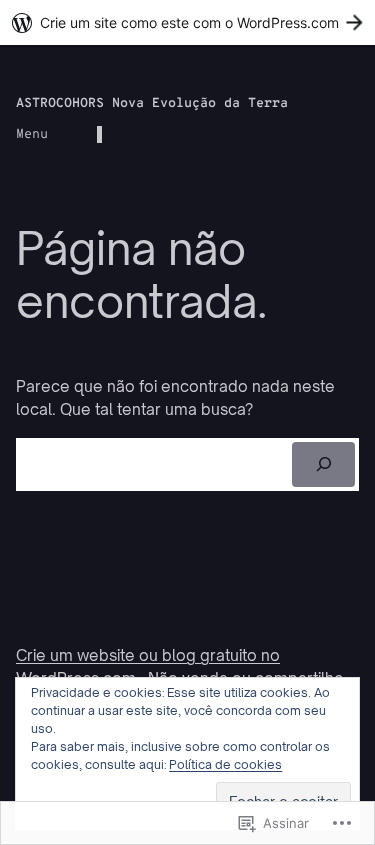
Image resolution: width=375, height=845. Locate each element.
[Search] (323, 465)
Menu (32, 134)
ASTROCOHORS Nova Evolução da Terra (152, 103)
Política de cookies (225, 764)
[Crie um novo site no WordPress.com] (187, 22)
